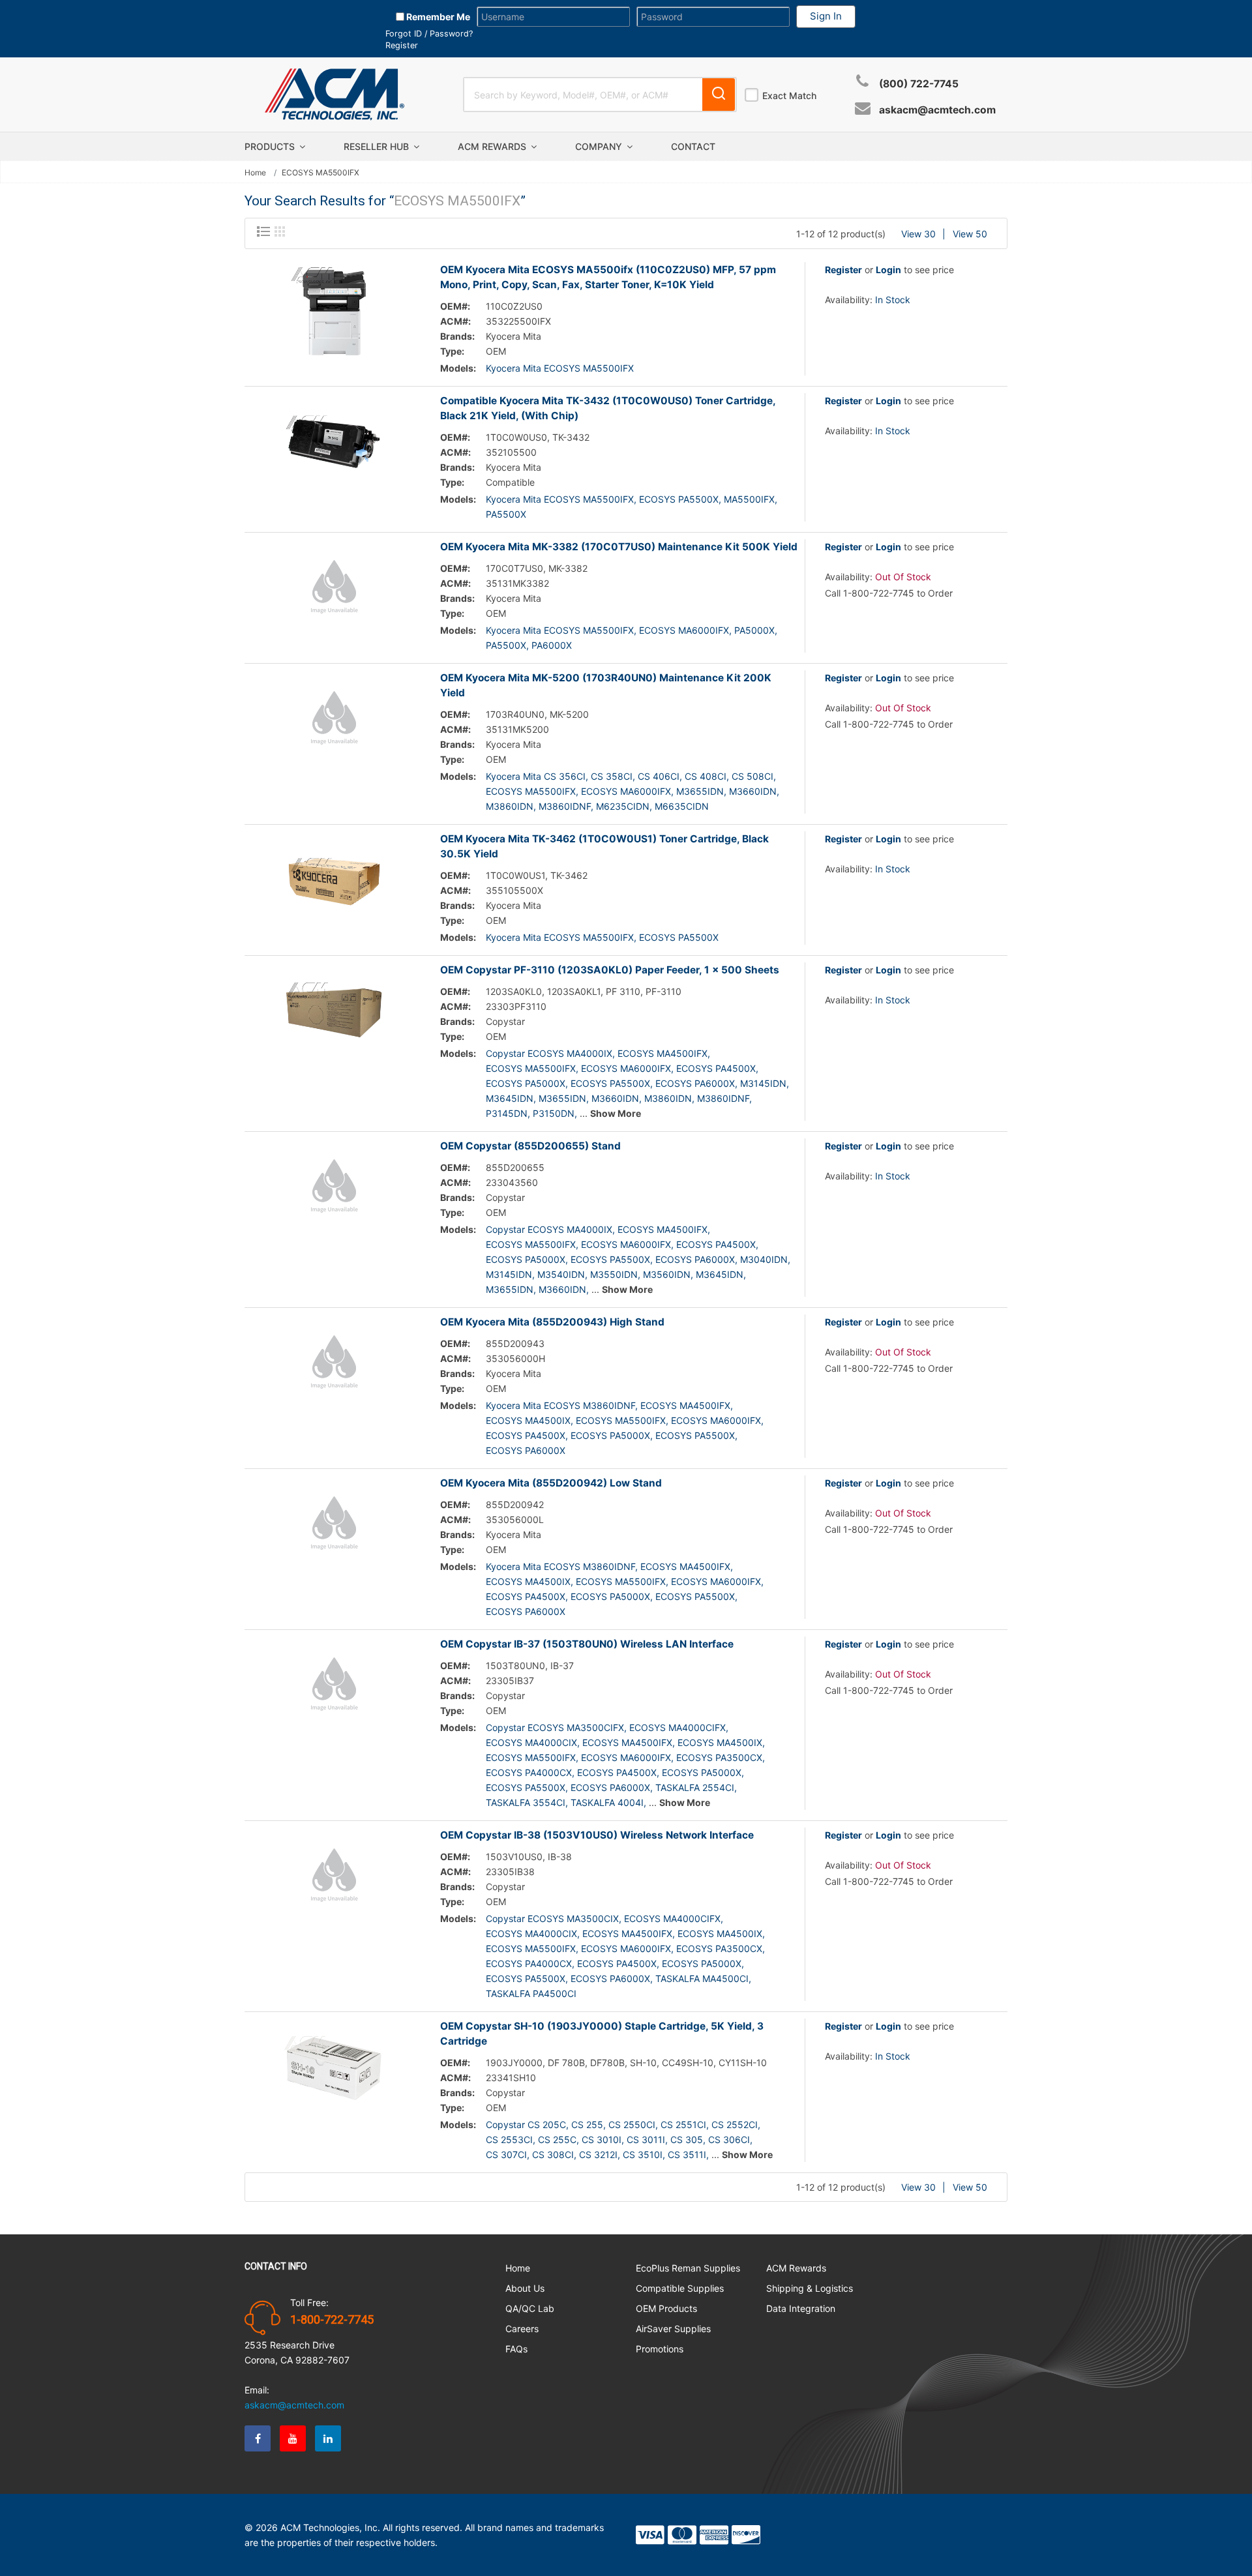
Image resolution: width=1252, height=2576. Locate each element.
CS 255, (589, 2124)
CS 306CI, (730, 2139)
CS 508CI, (754, 776)
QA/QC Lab (530, 2308)
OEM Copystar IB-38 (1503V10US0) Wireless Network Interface (597, 1835)
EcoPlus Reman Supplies (688, 2268)
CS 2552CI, (736, 2124)
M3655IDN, (701, 791)
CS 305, (688, 2139)
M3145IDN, (765, 1083)
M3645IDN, (511, 1098)
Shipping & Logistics (810, 2288)
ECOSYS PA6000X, (696, 1083)
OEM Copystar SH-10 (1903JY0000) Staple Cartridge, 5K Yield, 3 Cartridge (602, 2034)
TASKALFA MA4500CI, (703, 1978)
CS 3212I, (600, 2154)
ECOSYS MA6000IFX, (685, 630)
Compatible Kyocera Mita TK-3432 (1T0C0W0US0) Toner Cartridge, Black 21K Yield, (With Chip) (608, 408)
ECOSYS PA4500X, (717, 1068)
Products (271, 146)
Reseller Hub (378, 146)
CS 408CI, (707, 776)
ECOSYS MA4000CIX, (533, 1742)
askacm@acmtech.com (937, 110)
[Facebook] (258, 2438)
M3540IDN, (562, 1274)
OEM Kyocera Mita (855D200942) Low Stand (551, 1483)
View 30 (918, 234)
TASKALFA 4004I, (608, 1802)
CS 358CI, (613, 776)
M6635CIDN (682, 806)
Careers (522, 2329)
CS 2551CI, (685, 2124)
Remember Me (437, 17)
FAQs (516, 2349)
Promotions (660, 2349)
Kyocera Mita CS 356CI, (537, 776)
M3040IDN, (765, 1259)
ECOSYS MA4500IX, (529, 1420)
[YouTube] (293, 2438)
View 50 (970, 234)
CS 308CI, (554, 2154)
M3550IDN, (615, 1274)
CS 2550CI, (633, 2124)
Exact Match (789, 96)
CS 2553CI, (511, 2139)
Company (600, 146)
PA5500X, (507, 645)
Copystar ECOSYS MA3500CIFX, (556, 1727)
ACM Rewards (493, 146)
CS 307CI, (508, 2154)
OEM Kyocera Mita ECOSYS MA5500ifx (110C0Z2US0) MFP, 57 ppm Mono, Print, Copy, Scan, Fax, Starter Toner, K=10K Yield (608, 277)
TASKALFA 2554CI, (696, 1787)
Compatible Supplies (680, 2288)
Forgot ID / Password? (429, 34)
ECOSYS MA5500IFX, (532, 791)
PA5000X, (756, 630)
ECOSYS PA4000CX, (530, 1772)
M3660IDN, (754, 791)
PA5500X (506, 514)
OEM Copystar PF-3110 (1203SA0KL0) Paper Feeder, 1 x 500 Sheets (610, 970)
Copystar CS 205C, (527, 2124)
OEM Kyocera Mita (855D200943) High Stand (552, 1322)
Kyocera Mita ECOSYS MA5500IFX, (561, 499)
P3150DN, (555, 1113)
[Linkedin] (328, 2438)
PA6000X (552, 645)
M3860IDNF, (566, 806)
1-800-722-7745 (332, 2320)
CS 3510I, (644, 2154)
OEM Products (666, 2308)
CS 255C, (559, 2139)
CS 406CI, (660, 776)
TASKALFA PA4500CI (531, 1993)
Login (888, 270)
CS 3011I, (647, 2139)
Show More (616, 1113)
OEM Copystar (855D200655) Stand (530, 1146)
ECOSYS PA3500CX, (721, 1757)
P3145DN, (508, 1113)
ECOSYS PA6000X (526, 1450)
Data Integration (801, 2308)
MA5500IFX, (751, 499)
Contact (693, 146)
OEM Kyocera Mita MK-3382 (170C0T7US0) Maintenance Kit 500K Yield (619, 547)
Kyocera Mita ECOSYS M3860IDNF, (562, 1405)
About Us (525, 2288)
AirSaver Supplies (673, 2329)
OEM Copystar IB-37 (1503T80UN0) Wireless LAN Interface (587, 1644)
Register (402, 45)
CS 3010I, (603, 2139)
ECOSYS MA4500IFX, (664, 1053)
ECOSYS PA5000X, (527, 1083)
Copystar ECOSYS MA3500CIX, (554, 1918)
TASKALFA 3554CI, (527, 1802)
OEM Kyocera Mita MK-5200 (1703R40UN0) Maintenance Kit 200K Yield (606, 685)
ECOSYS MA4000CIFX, (679, 1727)
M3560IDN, (668, 1274)
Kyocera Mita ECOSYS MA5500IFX (560, 368)
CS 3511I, (688, 2154)
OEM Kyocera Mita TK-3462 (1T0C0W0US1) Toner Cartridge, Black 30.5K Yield (604, 846)
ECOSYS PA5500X (679, 937)
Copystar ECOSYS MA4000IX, (550, 1053)
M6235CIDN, (624, 806)
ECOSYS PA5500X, (680, 499)
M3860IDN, (511, 806)
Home (255, 173)
